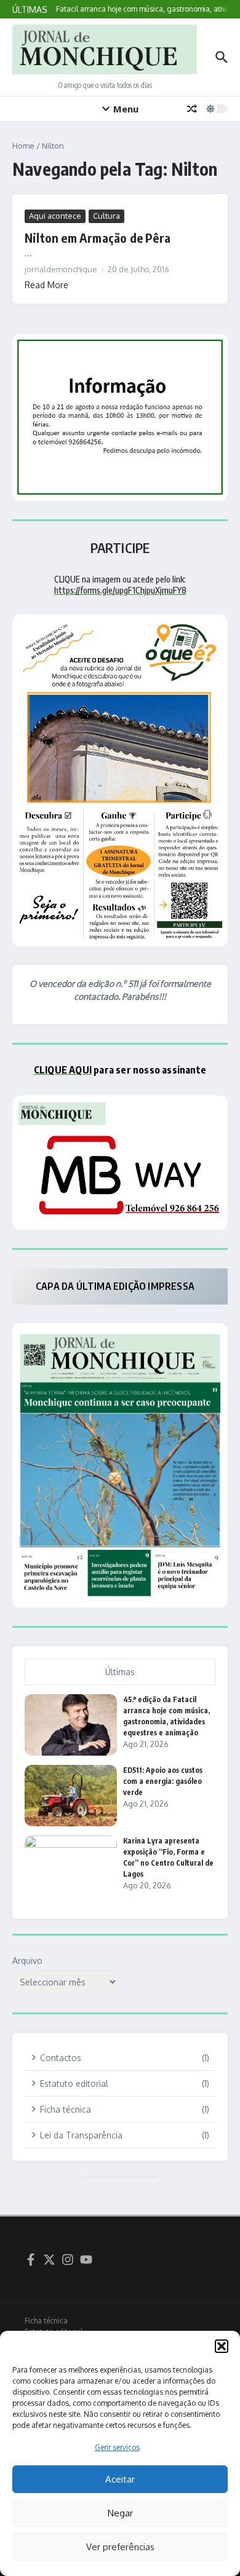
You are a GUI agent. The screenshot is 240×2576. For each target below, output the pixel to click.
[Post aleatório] (192, 109)
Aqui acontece (55, 216)
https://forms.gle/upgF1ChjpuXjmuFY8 (120, 590)
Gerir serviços (117, 2447)
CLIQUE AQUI (63, 1070)
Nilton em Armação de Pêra (98, 238)
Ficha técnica (46, 2321)
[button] (222, 2346)
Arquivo (27, 1961)
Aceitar (120, 2479)
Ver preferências (120, 2547)
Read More (46, 285)
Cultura (106, 216)
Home (23, 146)
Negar (120, 2513)
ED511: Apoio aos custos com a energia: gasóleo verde (163, 1781)
